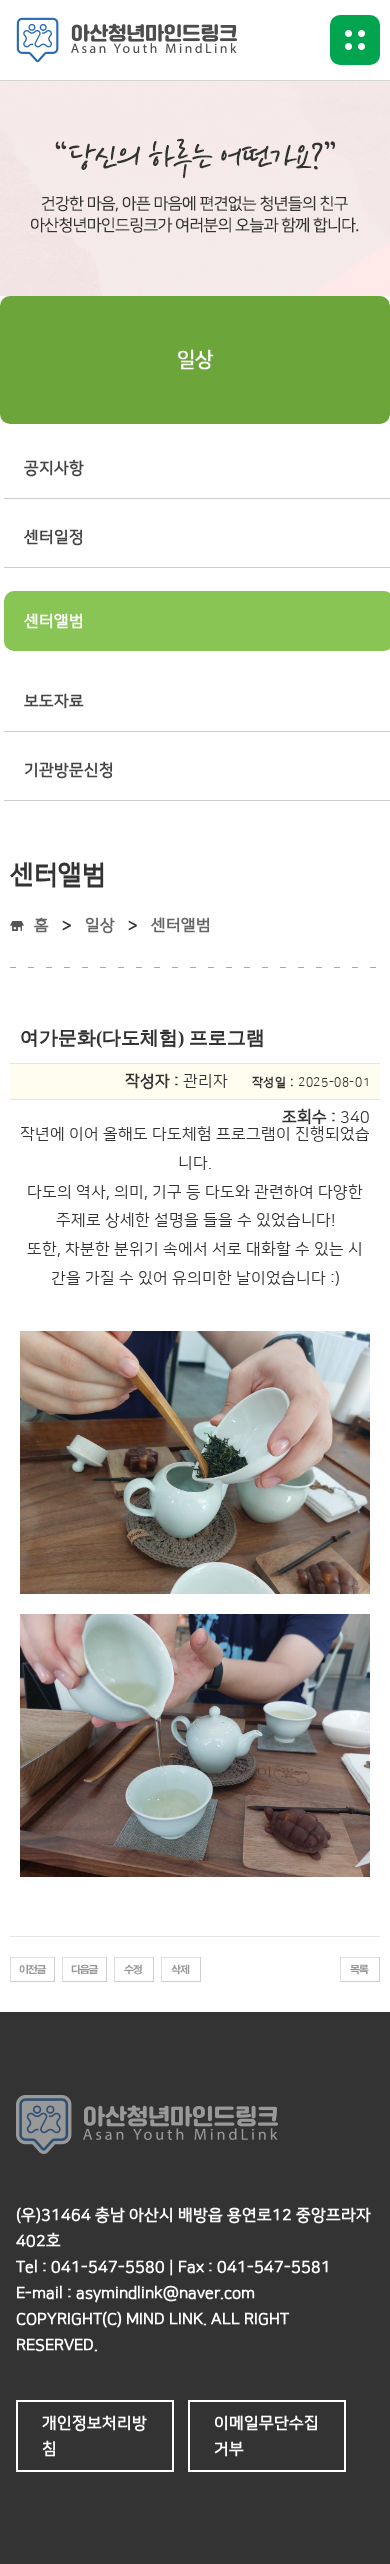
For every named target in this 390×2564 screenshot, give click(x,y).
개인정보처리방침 (94, 2436)
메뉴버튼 (355, 40)
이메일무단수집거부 (266, 2436)
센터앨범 (181, 925)
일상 (100, 925)
